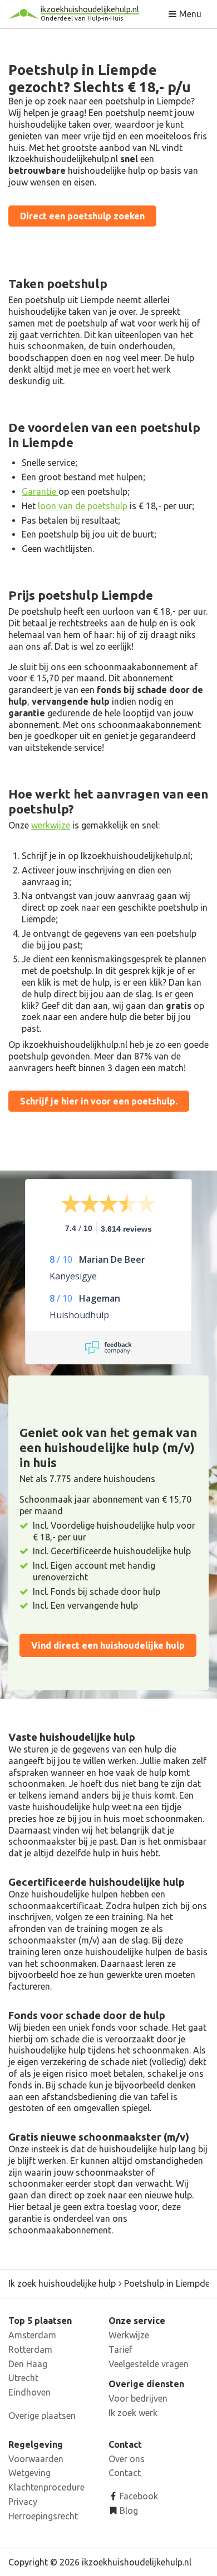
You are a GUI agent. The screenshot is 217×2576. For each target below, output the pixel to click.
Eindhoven (29, 2392)
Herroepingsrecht (43, 2516)
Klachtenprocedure (46, 2487)
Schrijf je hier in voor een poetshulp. (99, 1101)
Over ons (127, 2459)
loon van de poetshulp (83, 506)
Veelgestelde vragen (149, 2364)
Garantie (40, 491)
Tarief (120, 2349)
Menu (189, 14)
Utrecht (23, 2378)
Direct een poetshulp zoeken (82, 216)
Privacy (23, 2502)
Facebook (138, 2496)
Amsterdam (32, 2335)
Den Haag (28, 2364)
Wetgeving (29, 2473)
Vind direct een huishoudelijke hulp (108, 1645)
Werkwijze (129, 2335)
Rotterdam (30, 2349)
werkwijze (51, 825)
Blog (128, 2510)
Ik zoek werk (133, 2413)
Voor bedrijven (138, 2398)
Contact (125, 2473)
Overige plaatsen (42, 2416)
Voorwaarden (36, 2459)
